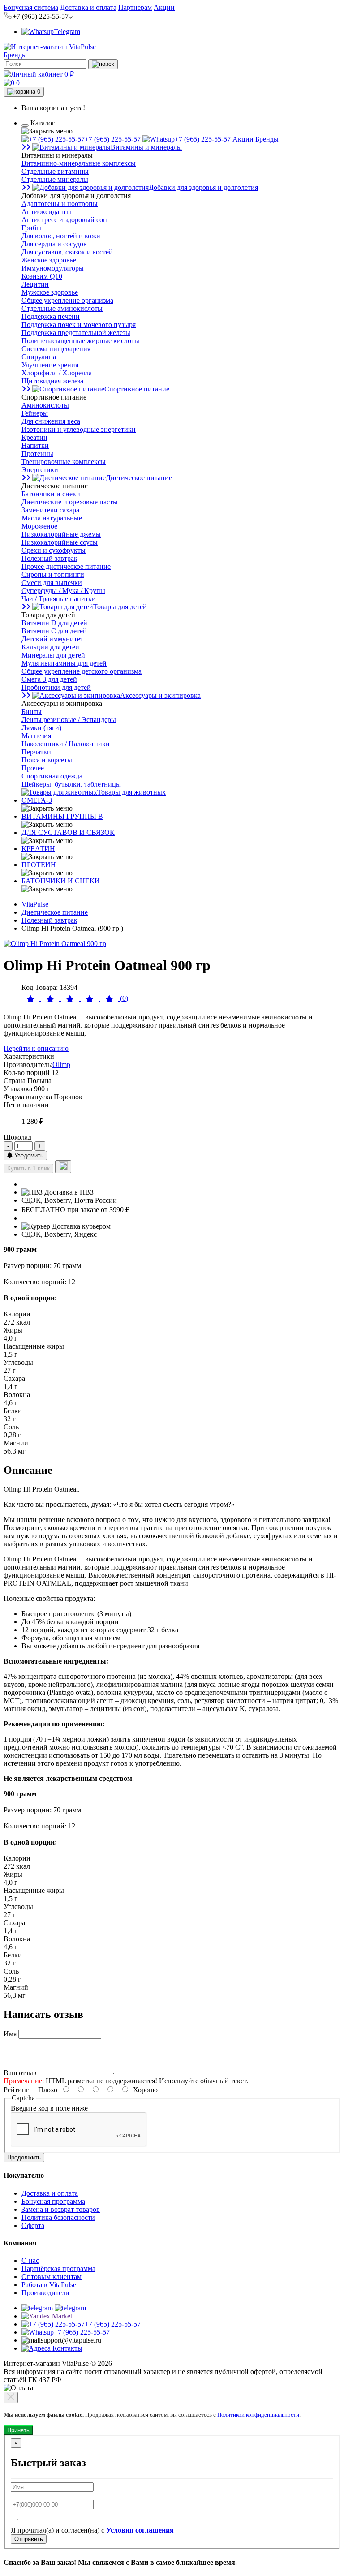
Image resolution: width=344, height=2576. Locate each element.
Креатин (34, 437)
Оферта (33, 2226)
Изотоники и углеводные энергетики (79, 429)
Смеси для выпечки (52, 583)
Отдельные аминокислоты (62, 308)
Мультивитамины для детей (64, 663)
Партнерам (135, 7)
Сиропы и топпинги (53, 574)
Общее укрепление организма (67, 300)
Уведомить (28, 1155)
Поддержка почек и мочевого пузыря (79, 325)
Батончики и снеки (51, 494)
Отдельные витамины (55, 171)
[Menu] (25, 125)
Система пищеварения (56, 349)
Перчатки (36, 752)
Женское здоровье (49, 260)
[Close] (11, 2398)
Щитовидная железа (52, 381)
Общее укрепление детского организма (82, 671)
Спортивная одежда (52, 776)
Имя (10, 2034)
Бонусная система (31, 7)
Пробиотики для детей (56, 687)
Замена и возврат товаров (61, 2209)
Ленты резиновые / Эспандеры (69, 720)
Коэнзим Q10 (42, 276)
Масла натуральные (52, 518)
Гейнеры (35, 413)
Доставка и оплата (88, 7)
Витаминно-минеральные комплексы (79, 163)
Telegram (67, 32)
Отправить (29, 2539)
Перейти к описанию (36, 1048)
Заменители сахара (50, 510)
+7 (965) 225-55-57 (113, 139)
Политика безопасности (58, 2217)
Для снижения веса (51, 421)
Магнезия (36, 736)
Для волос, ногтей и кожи (61, 236)
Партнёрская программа (58, 2269)
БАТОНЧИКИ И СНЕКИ (61, 881)
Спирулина (39, 357)
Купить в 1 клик (28, 1168)
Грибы (31, 228)
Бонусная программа (53, 2201)
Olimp (61, 1064)
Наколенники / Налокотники (66, 744)
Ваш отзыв (20, 2073)
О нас (30, 2260)
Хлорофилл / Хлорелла (57, 373)
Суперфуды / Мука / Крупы (63, 591)
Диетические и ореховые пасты (70, 502)
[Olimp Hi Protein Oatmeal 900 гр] (55, 944)
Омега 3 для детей (49, 679)
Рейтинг (16, 2090)
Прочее (33, 768)
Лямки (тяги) (41, 728)
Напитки (35, 445)
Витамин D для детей (54, 623)
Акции (164, 7)
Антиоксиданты (46, 212)
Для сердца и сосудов (54, 244)
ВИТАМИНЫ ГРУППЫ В (62, 816)
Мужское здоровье (50, 292)
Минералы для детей (53, 655)
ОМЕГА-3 (37, 800)
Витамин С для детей (54, 631)
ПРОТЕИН (39, 865)
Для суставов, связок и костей (67, 252)
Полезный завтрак (49, 558)
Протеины (37, 454)
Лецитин (35, 284)
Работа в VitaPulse (49, 2285)
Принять (18, 2430)
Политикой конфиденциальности (258, 2415)
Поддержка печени (51, 316)
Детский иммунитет (52, 639)
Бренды (15, 55)
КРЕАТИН (38, 849)
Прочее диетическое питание (66, 566)
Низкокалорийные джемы (61, 534)
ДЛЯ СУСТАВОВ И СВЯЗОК (68, 832)
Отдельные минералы (55, 179)
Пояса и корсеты (47, 760)
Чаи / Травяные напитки (59, 599)
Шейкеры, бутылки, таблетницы (71, 784)
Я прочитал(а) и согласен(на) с (92, 2530)
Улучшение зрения (50, 365)
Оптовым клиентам (52, 2277)
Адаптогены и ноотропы (60, 204)
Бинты (32, 712)
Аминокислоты (45, 405)
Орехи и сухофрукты (54, 550)
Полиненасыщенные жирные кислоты (80, 341)
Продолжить (24, 2157)
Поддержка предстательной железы (76, 333)
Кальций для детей (50, 647)
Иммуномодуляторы (53, 268)
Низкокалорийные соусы (60, 542)
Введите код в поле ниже (49, 2108)
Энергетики (40, 470)
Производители (45, 2293)
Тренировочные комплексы (64, 462)
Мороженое (39, 526)
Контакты (67, 2348)
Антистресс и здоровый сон (64, 220)
